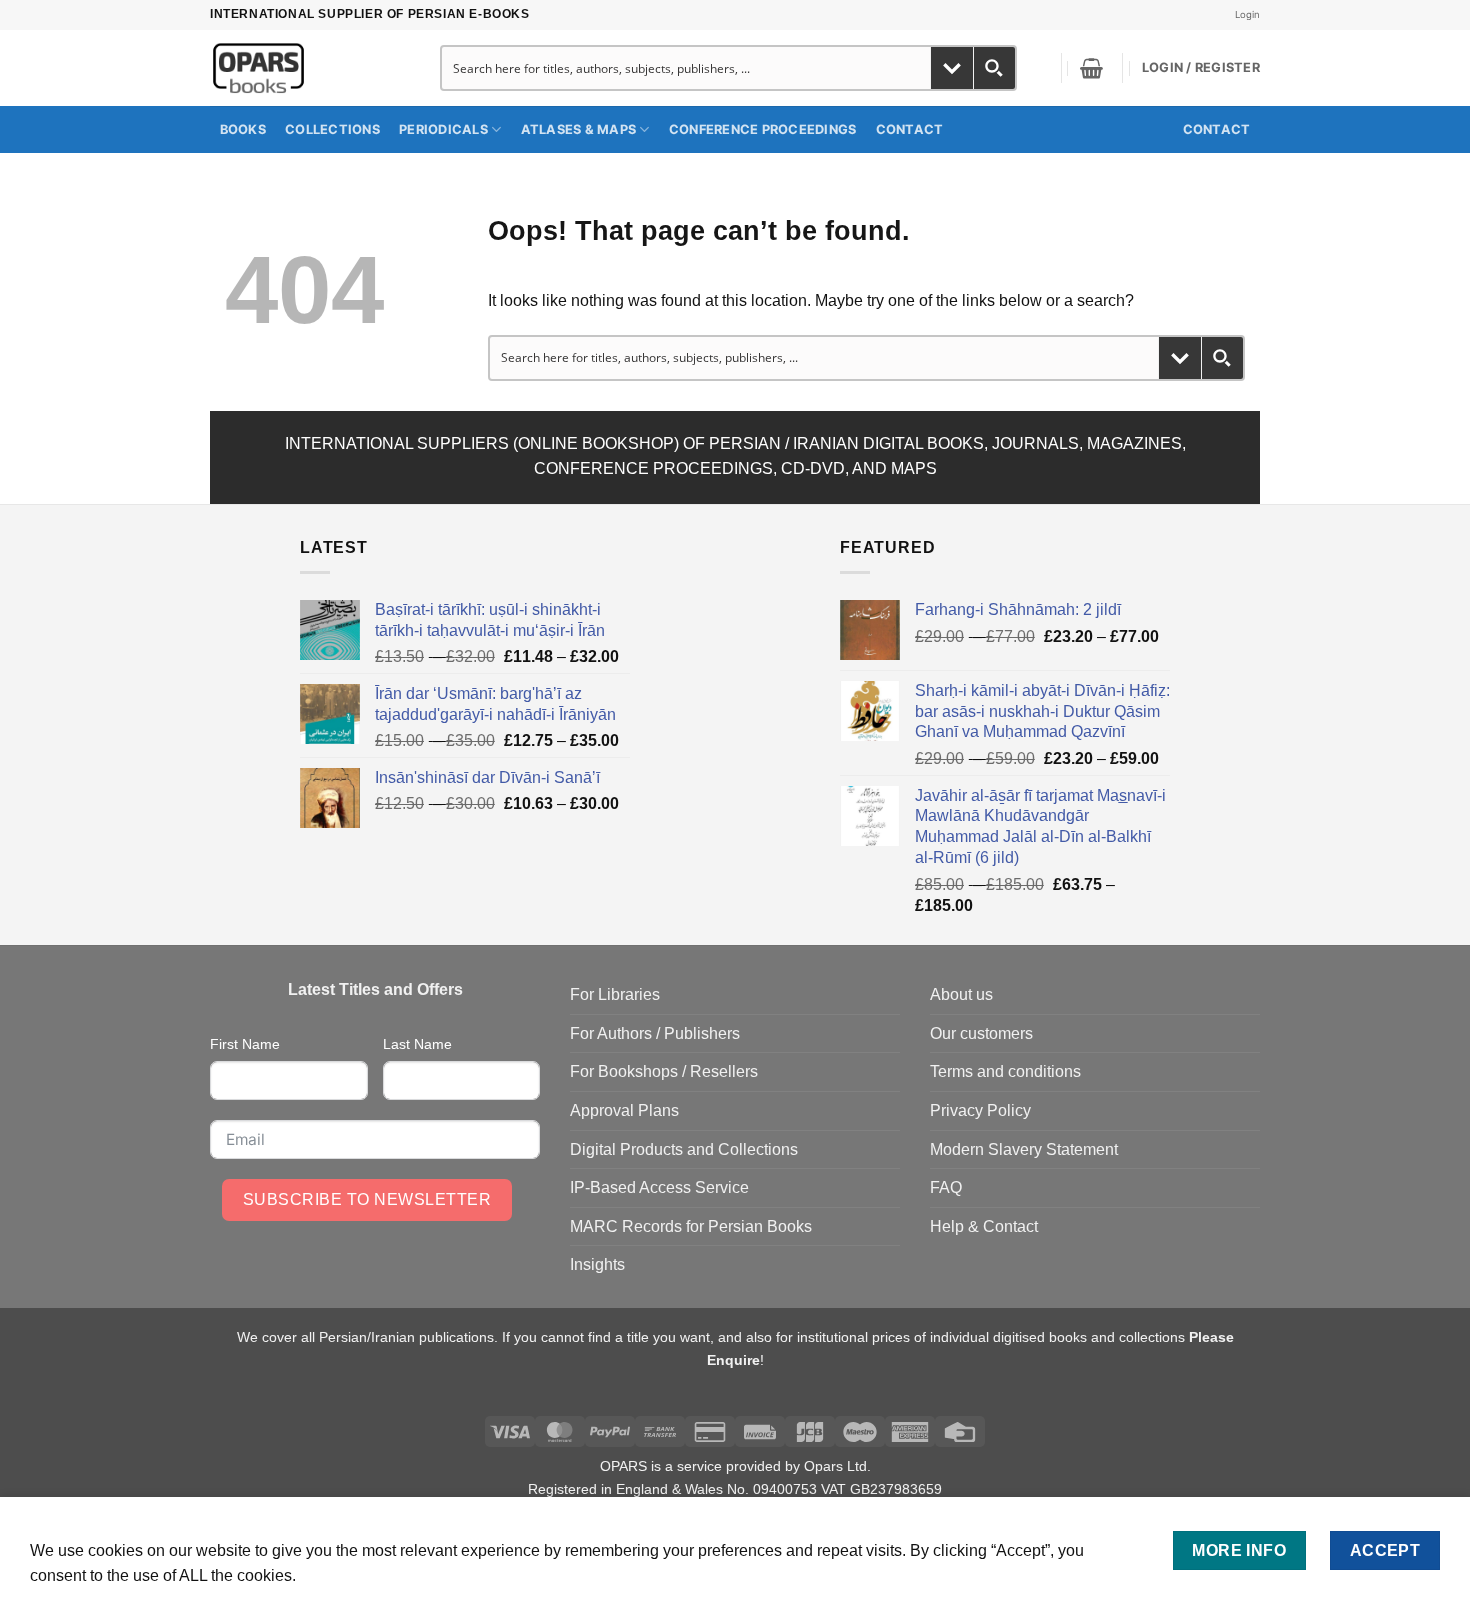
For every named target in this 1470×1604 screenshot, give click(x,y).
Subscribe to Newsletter (367, 1199)
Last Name (417, 1044)
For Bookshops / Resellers (664, 1071)
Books (243, 129)
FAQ (946, 1187)
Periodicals (443, 129)
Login (1247, 14)
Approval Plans (624, 1110)
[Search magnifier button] (994, 68)
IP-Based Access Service (659, 1187)
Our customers (981, 1033)
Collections (332, 129)
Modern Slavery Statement (1024, 1149)
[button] (1091, 68)
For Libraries (615, 994)
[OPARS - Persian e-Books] (302, 68)
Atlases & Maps (579, 129)
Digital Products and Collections (684, 1149)
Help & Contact (984, 1226)
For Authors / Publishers (655, 1033)
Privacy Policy (980, 1110)
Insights (597, 1264)
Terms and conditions (1005, 1071)
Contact (910, 129)
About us (961, 994)
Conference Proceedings (763, 129)
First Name (245, 1044)
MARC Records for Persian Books (691, 1226)
